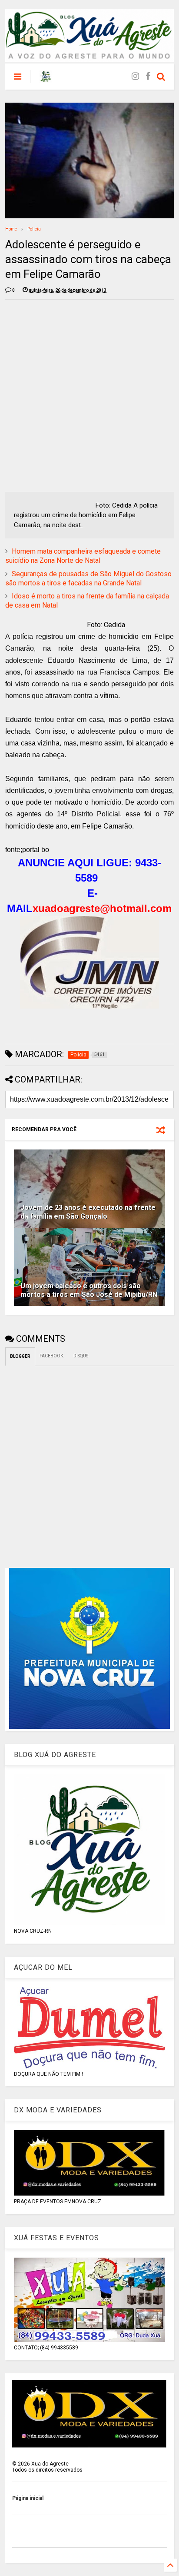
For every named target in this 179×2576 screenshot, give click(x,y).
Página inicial (28, 2498)
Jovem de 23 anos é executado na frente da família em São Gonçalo (88, 1212)
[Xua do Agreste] (46, 79)
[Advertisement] (89, 396)
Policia (34, 229)
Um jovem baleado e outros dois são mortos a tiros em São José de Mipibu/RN (89, 1290)
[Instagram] (135, 76)
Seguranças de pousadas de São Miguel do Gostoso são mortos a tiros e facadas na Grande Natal (88, 578)
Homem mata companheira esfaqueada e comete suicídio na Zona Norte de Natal (83, 556)
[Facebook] (148, 76)
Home (11, 229)
